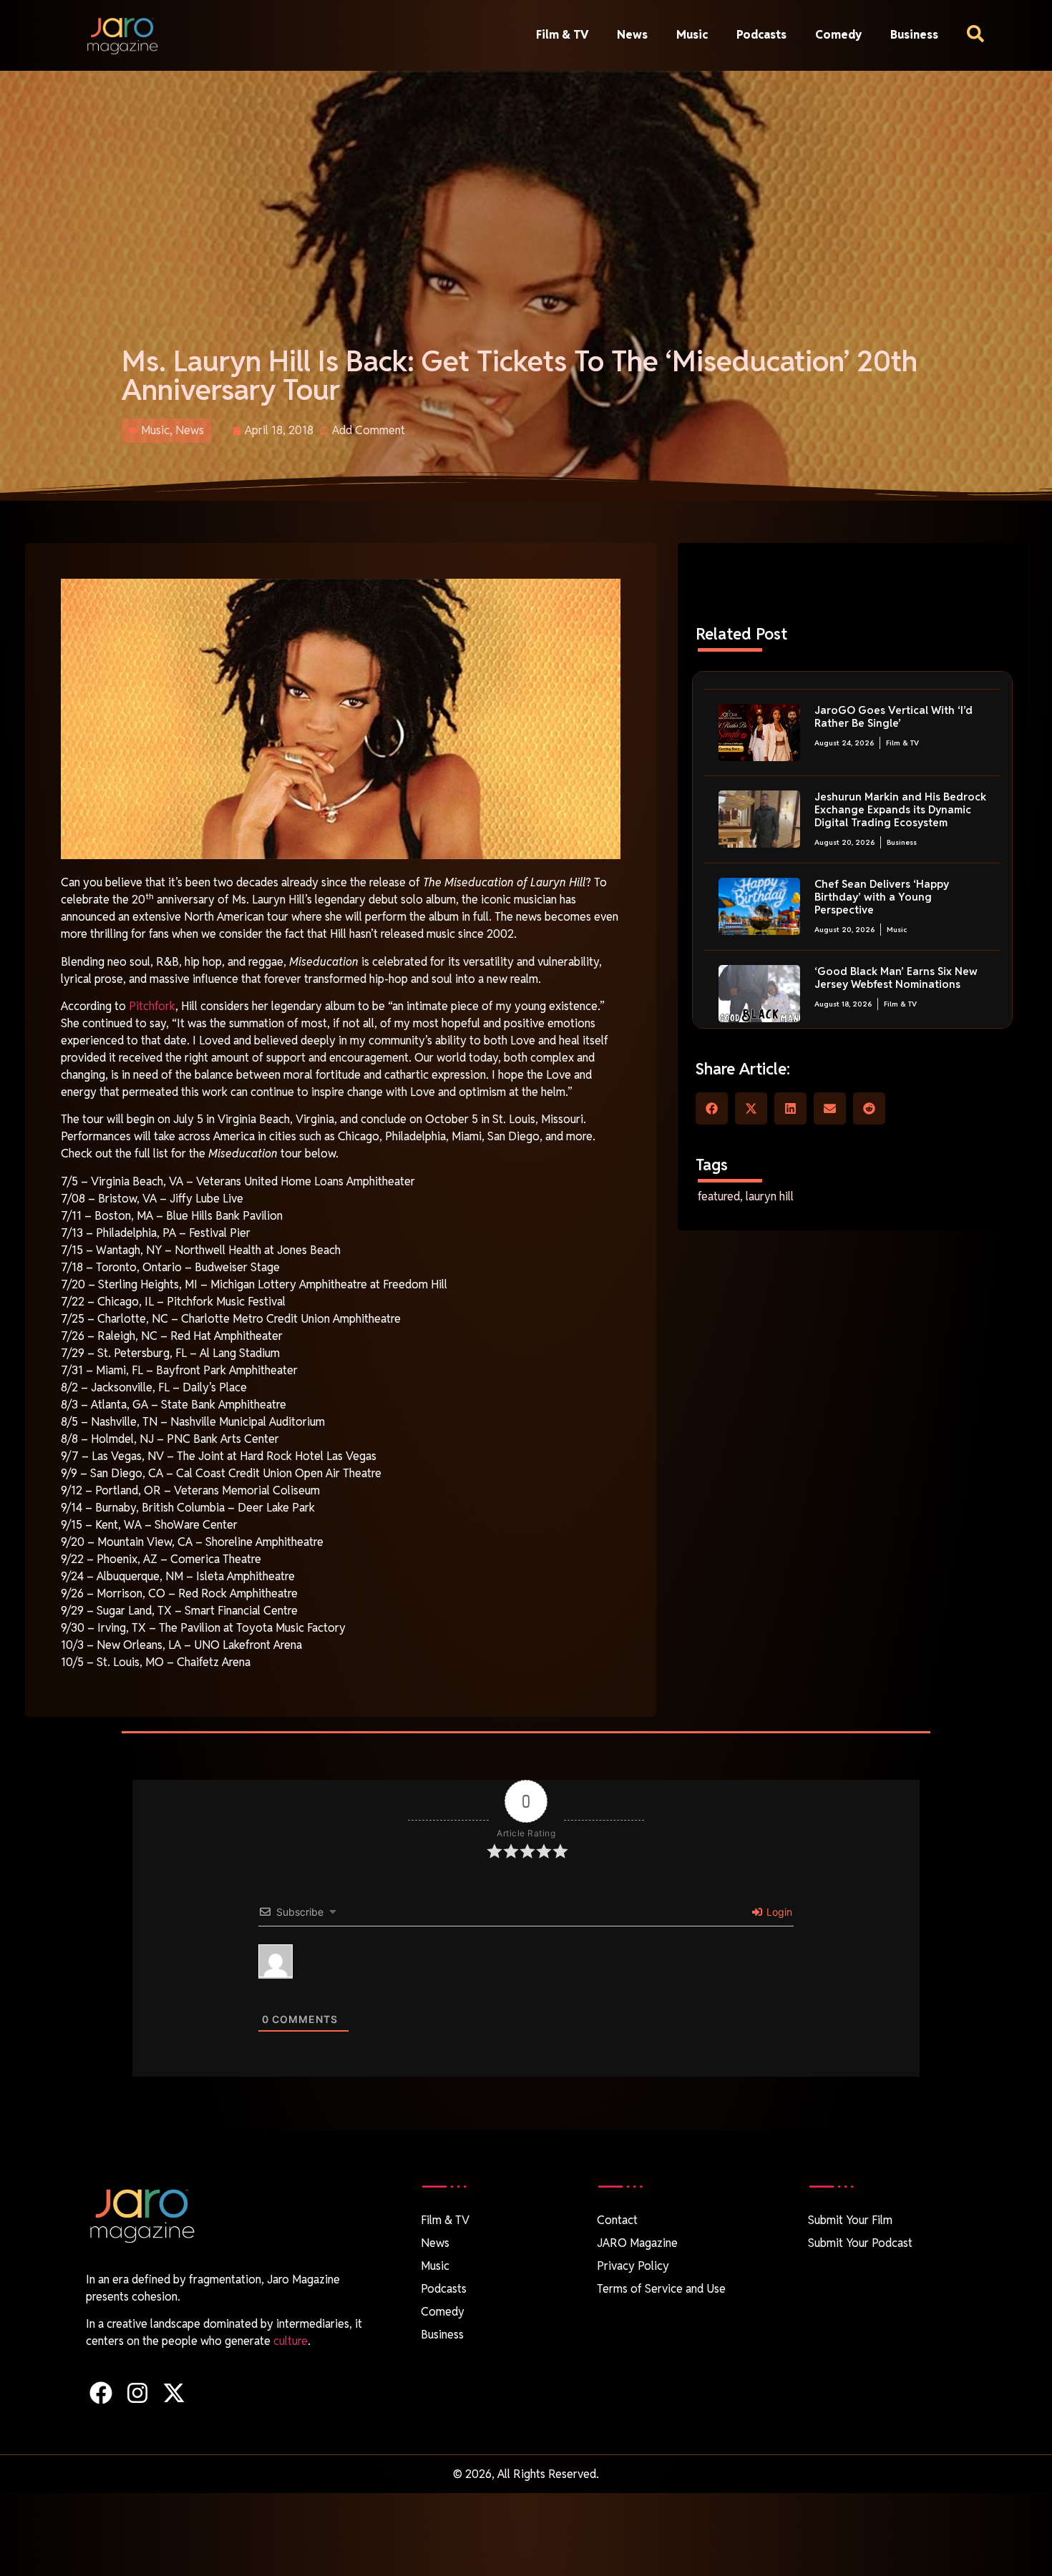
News (632, 35)
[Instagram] (137, 2393)
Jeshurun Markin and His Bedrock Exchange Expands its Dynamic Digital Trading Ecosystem (900, 809)
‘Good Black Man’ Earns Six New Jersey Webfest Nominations (896, 978)
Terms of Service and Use (661, 2289)
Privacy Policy (633, 2266)
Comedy (838, 35)
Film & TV (562, 35)
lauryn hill (770, 1196)
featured (719, 1196)
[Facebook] (101, 2393)
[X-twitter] (174, 2393)
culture (291, 2341)
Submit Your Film (850, 2220)
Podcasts (761, 35)
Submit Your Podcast (860, 2243)
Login (778, 1912)
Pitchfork (151, 1006)
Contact (617, 2220)
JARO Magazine (637, 2243)
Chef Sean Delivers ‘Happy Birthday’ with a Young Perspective (882, 897)
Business (914, 35)
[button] (712, 1108)
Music (692, 35)
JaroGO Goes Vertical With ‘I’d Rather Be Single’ (893, 716)
